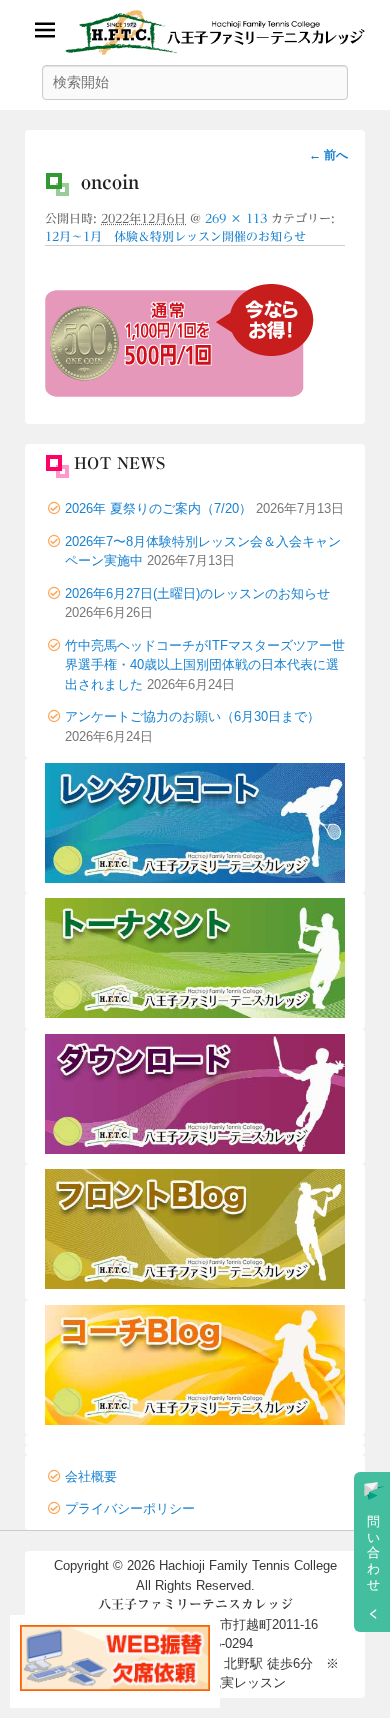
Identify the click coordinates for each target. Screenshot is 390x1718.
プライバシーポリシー (130, 1508)
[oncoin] (179, 392)
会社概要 (91, 1476)
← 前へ (328, 155)
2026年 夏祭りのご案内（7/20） (158, 508)
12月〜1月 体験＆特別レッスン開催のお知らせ (175, 236)
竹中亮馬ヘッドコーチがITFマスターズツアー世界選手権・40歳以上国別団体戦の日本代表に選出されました (205, 665)
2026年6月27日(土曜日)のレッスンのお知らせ (197, 593)
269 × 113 (236, 218)
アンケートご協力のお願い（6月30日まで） (192, 716)
